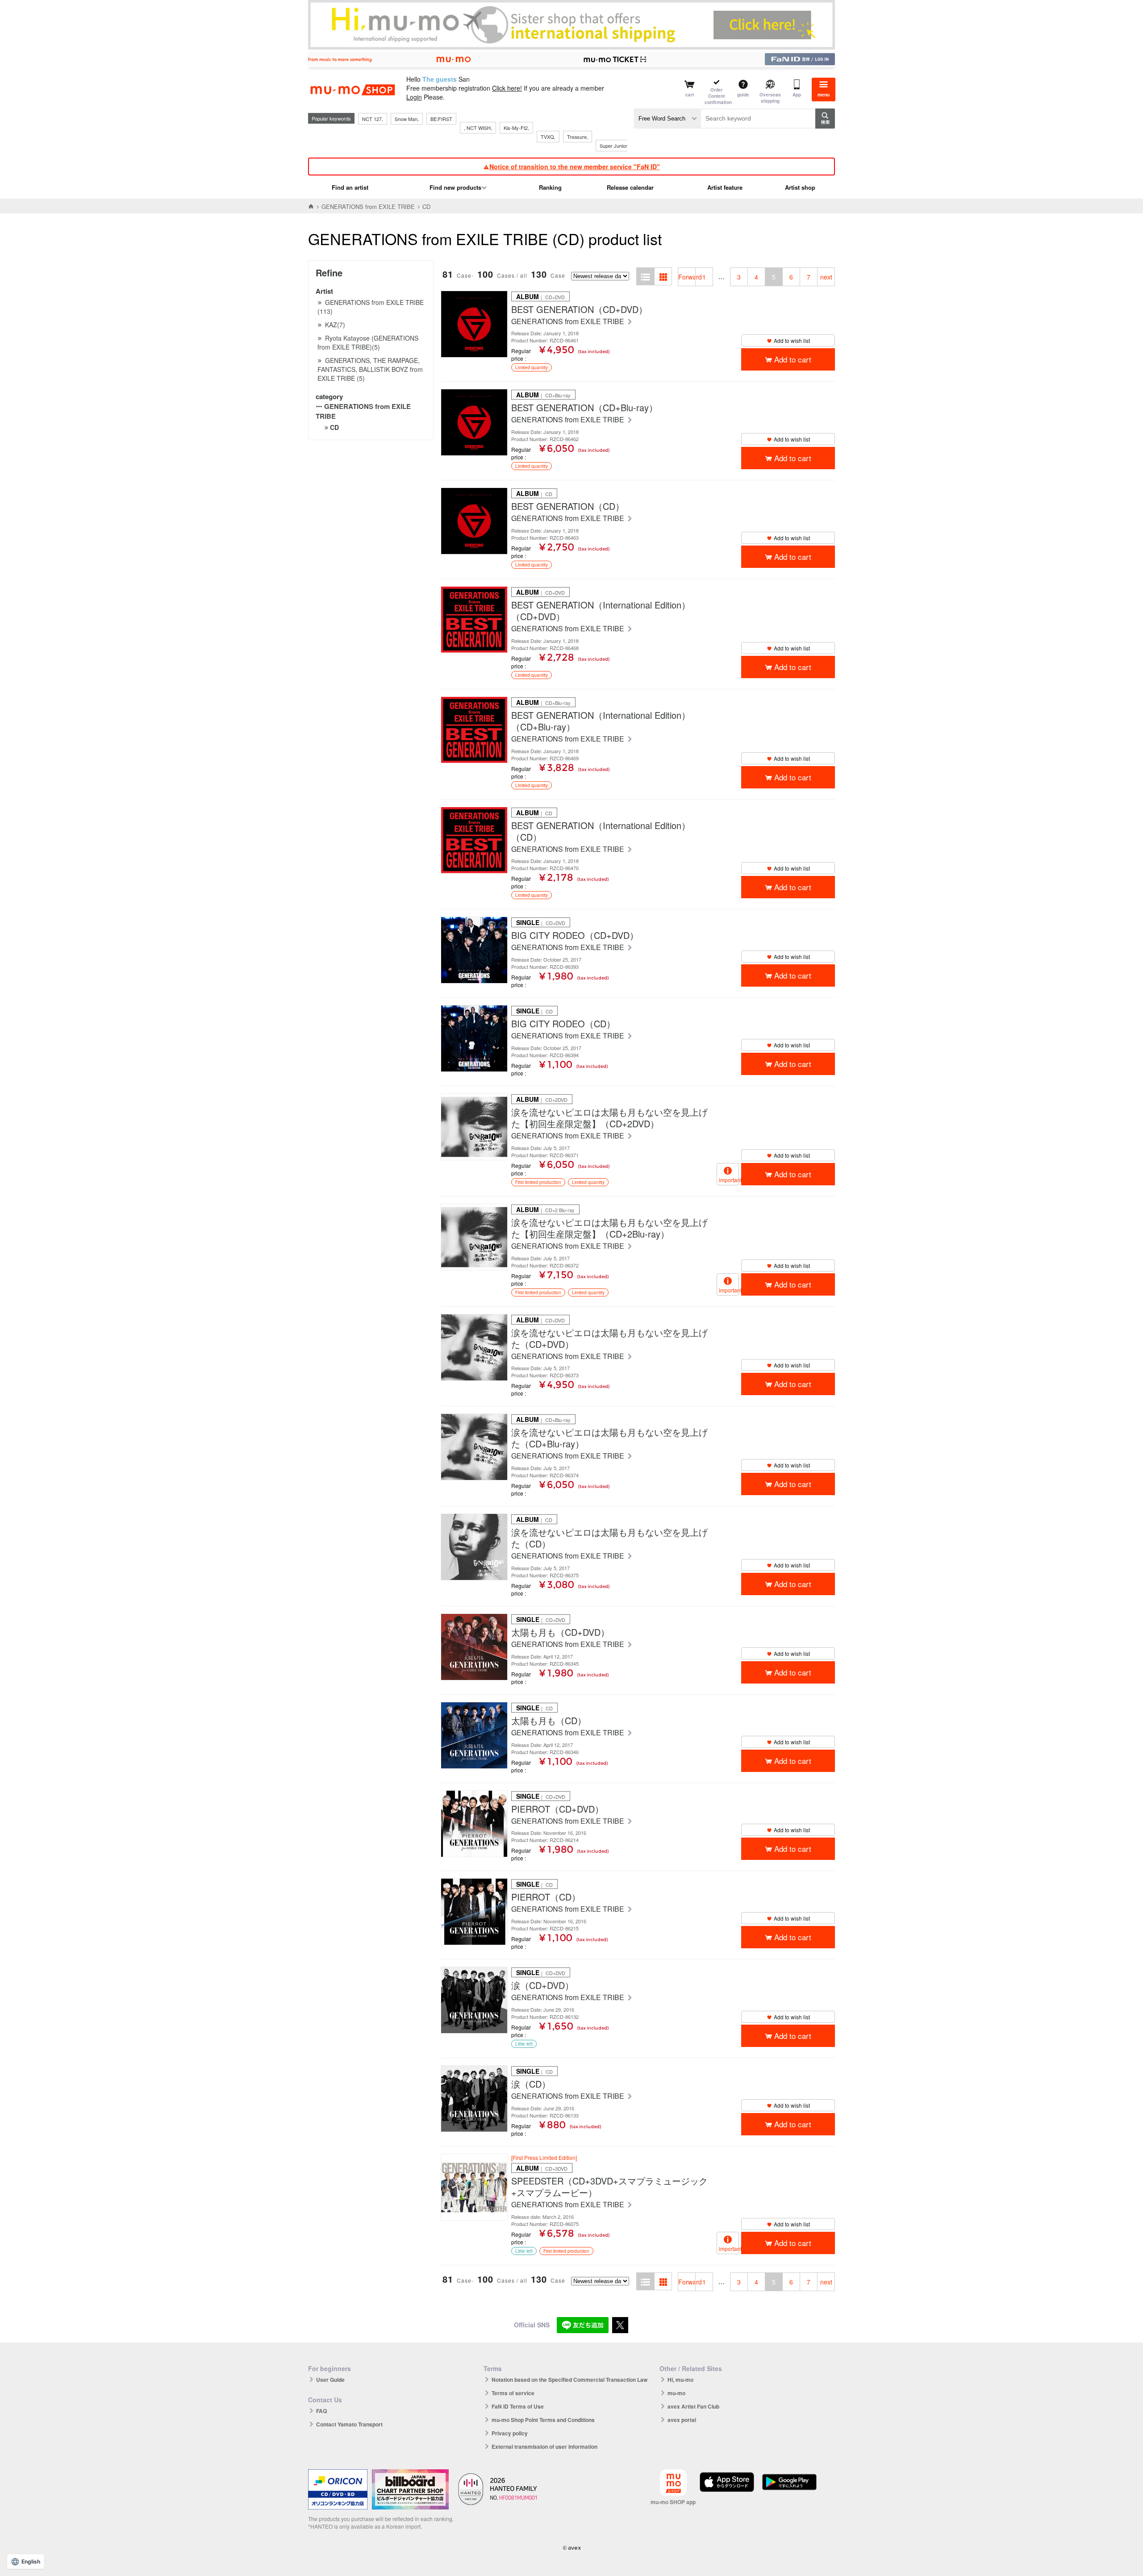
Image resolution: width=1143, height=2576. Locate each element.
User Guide (330, 2380)
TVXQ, (548, 137)
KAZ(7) (335, 325)
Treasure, (578, 137)
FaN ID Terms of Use (518, 2406)
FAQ (321, 2411)
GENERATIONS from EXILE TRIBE (368, 206)
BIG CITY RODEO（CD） (563, 1024)
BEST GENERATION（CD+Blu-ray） (584, 408)
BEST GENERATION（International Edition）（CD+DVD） (601, 611)
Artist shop (800, 187)
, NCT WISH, (478, 128)
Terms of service (513, 2393)
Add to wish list (792, 340)
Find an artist (350, 187)
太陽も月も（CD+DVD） (560, 1632)
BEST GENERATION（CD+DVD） (579, 309)
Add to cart (793, 359)
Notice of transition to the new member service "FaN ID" (575, 167)
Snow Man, (407, 119)
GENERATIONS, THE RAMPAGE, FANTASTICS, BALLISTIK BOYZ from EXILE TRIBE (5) (370, 369)
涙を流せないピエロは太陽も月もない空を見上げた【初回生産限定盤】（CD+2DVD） (609, 1118)
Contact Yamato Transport (349, 2424)
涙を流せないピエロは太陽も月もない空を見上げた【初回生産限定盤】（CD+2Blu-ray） (609, 1228)
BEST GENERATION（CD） (568, 506)
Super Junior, (614, 146)
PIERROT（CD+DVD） (557, 1809)
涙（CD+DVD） (542, 1985)
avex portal (682, 2420)
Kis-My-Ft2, (516, 128)
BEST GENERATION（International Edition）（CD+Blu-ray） (601, 721)
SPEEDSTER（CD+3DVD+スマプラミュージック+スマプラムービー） (609, 2187)
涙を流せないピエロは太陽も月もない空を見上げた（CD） (609, 1538)
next (826, 277)
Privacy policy (510, 2433)
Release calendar (630, 187)
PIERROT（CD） (546, 1897)
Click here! (507, 88)
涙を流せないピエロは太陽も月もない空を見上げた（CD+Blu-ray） (609, 1438)
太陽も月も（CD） (549, 1721)
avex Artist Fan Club (693, 2406)
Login (414, 97)
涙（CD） (531, 2084)
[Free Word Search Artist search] (667, 119)
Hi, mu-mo (680, 2380)
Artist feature (725, 187)
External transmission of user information (544, 2447)
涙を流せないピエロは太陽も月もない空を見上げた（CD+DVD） (609, 1338)
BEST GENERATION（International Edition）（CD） (601, 831)
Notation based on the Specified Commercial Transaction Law (569, 2380)
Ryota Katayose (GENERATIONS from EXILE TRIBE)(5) (368, 342)
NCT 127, (373, 119)
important (729, 1180)
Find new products (455, 187)
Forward (687, 277)
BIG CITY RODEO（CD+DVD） (575, 935)
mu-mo (676, 2393)
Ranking (550, 187)
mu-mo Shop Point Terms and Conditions (543, 2420)
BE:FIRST (441, 119)
